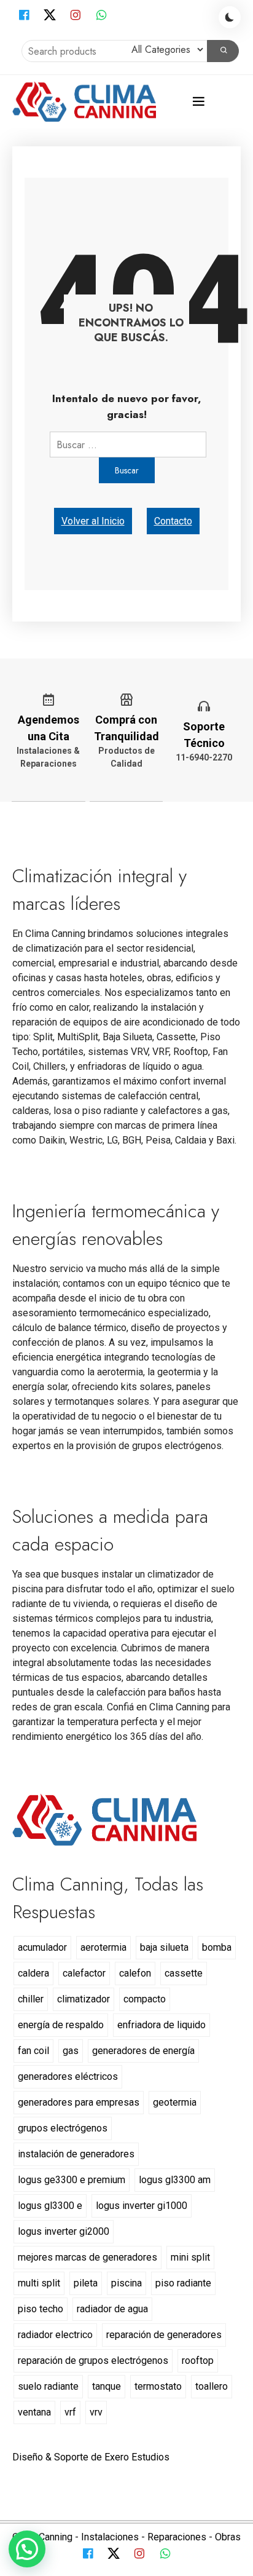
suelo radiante (48, 2386)
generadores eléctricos (68, 2076)
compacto (145, 1999)
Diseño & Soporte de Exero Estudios (91, 2457)
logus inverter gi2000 (64, 2231)
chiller (31, 1999)
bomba (217, 1947)
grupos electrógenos (63, 2128)
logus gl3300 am (175, 2180)
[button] (27, 2549)
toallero (212, 2386)
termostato (158, 2386)
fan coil (33, 2051)
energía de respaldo (61, 2025)
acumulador (42, 1947)
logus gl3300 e (50, 2206)
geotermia (175, 2102)
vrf (70, 2412)
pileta (86, 2283)
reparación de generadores (164, 2335)
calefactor (84, 1973)
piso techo (41, 2309)
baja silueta (164, 1947)
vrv (96, 2412)
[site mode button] (230, 17)
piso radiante (183, 2283)
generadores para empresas (79, 2102)
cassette (184, 1973)
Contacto (173, 521)
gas (71, 2051)
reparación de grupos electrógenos (93, 2361)
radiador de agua (112, 2309)
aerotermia (103, 1947)
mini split (190, 2257)
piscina (126, 2283)
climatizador (84, 1999)
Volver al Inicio (93, 521)
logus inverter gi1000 (142, 2206)
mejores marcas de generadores (88, 2257)
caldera (33, 1973)
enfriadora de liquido (162, 2025)
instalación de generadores (76, 2154)
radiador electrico (55, 2335)
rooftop (198, 2361)
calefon (135, 1973)
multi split (39, 2283)
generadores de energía (143, 2051)
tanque (107, 2386)
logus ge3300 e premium (72, 2180)
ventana (34, 2412)
